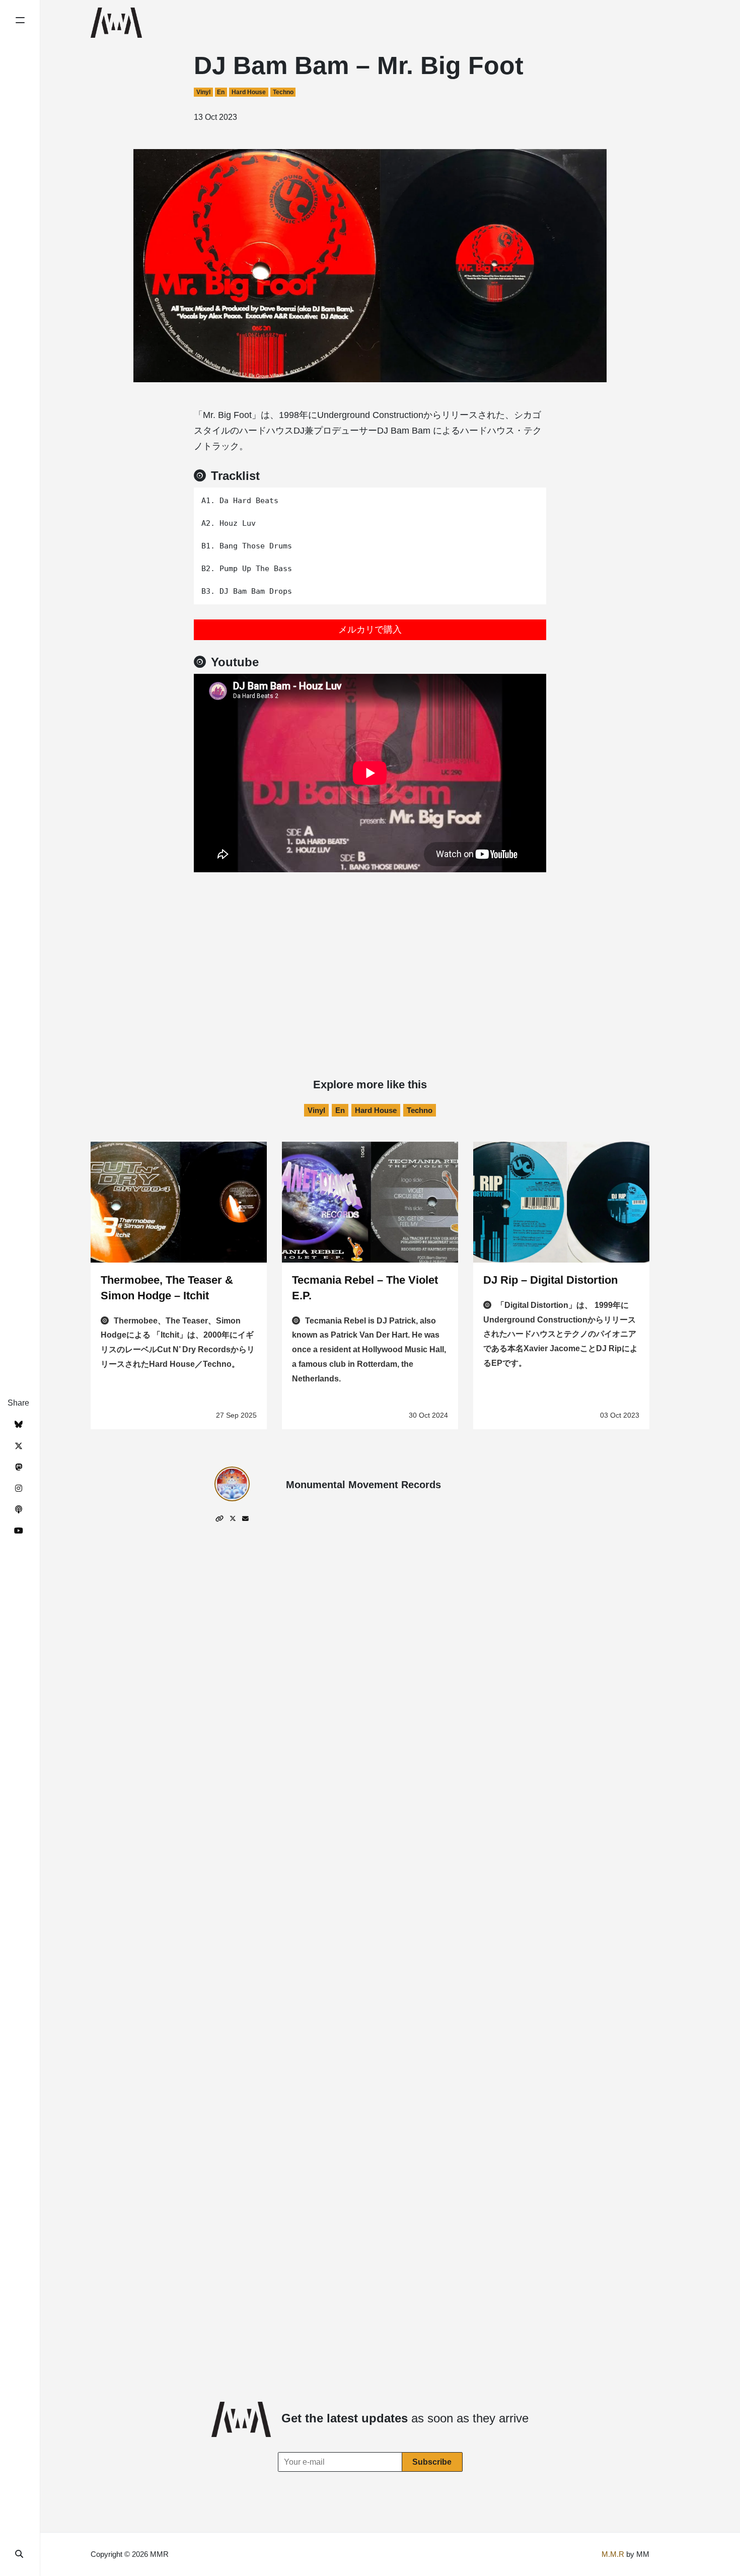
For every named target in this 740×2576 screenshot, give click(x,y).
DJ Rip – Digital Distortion (550, 1280)
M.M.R (613, 2554)
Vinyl (203, 92)
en (221, 92)
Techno (283, 92)
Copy (531, 498)
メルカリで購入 (370, 630)
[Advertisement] (370, 947)
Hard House (249, 92)
